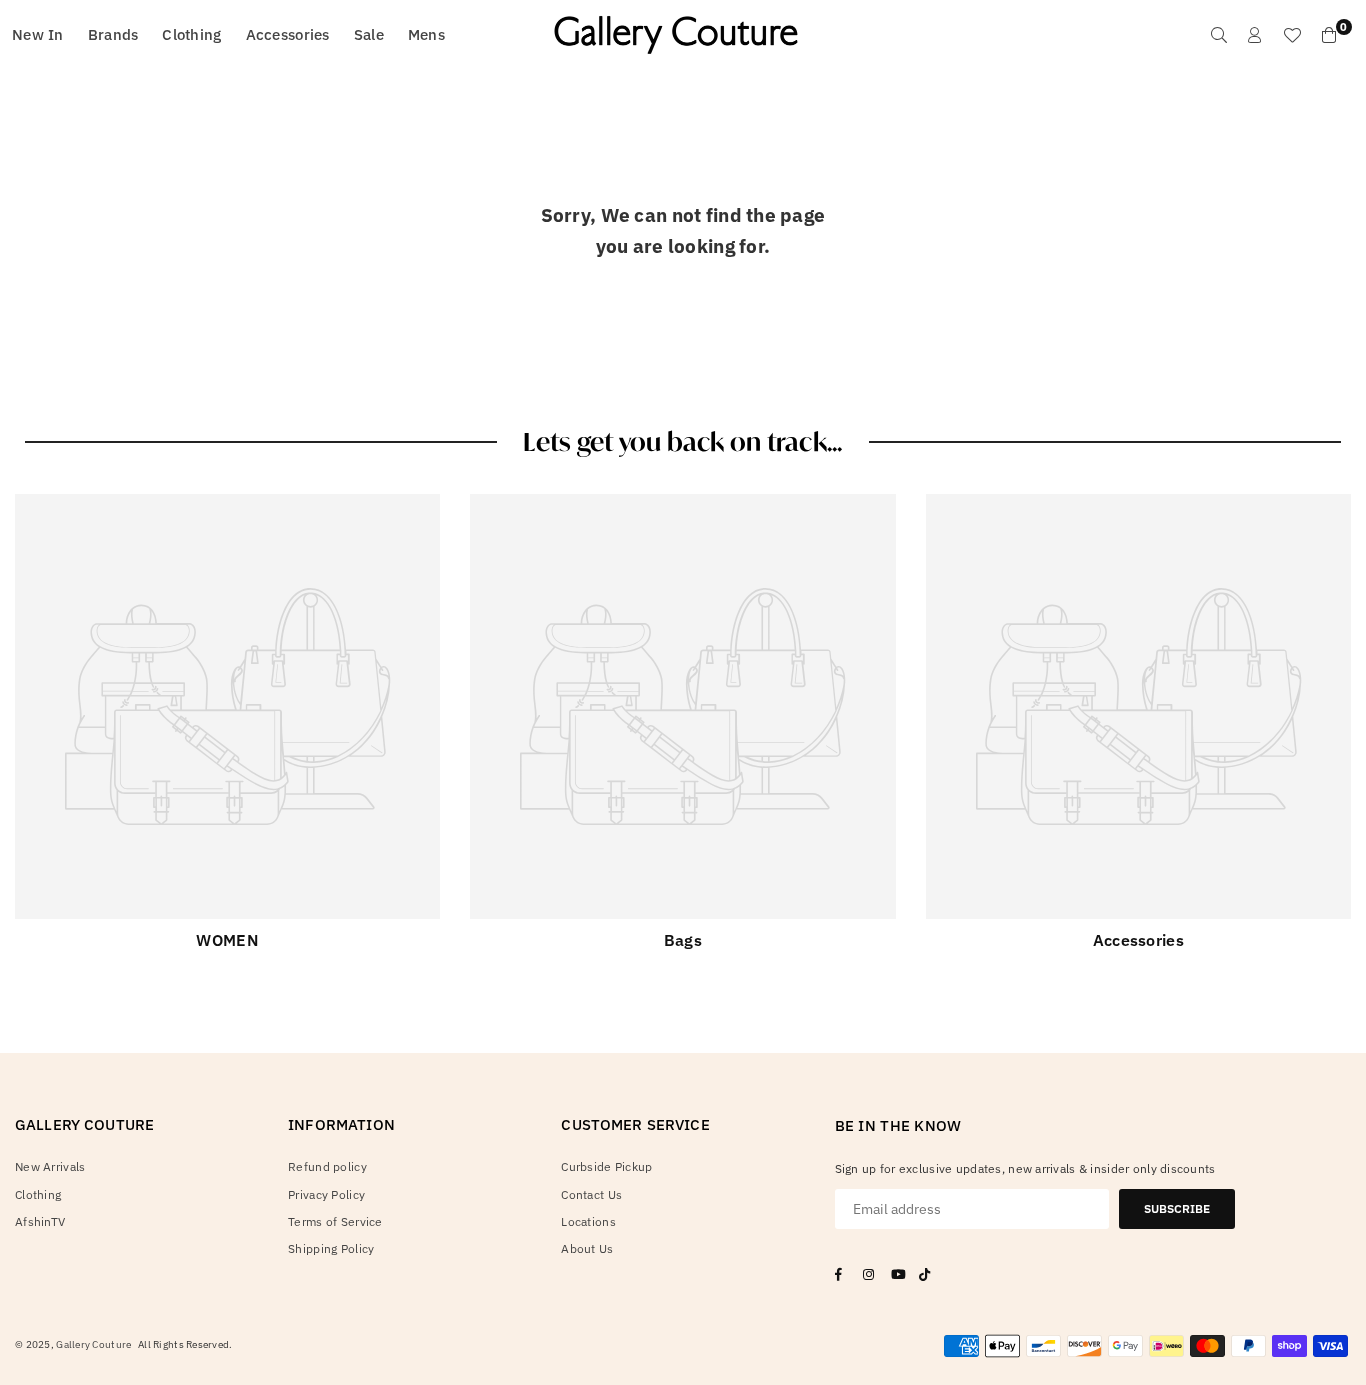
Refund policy (327, 1166)
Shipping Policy (331, 1248)
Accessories (288, 34)
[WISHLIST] (1292, 35)
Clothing (191, 34)
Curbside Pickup (606, 1166)
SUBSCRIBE (1177, 1208)
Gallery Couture (93, 1344)
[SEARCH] (1219, 35)
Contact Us (591, 1194)
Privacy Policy (326, 1194)
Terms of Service (335, 1221)
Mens (426, 34)
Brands (113, 34)
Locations (588, 1221)
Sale (369, 34)
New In (38, 34)
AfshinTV (40, 1221)
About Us (587, 1248)
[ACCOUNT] (1255, 35)
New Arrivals (50, 1166)
